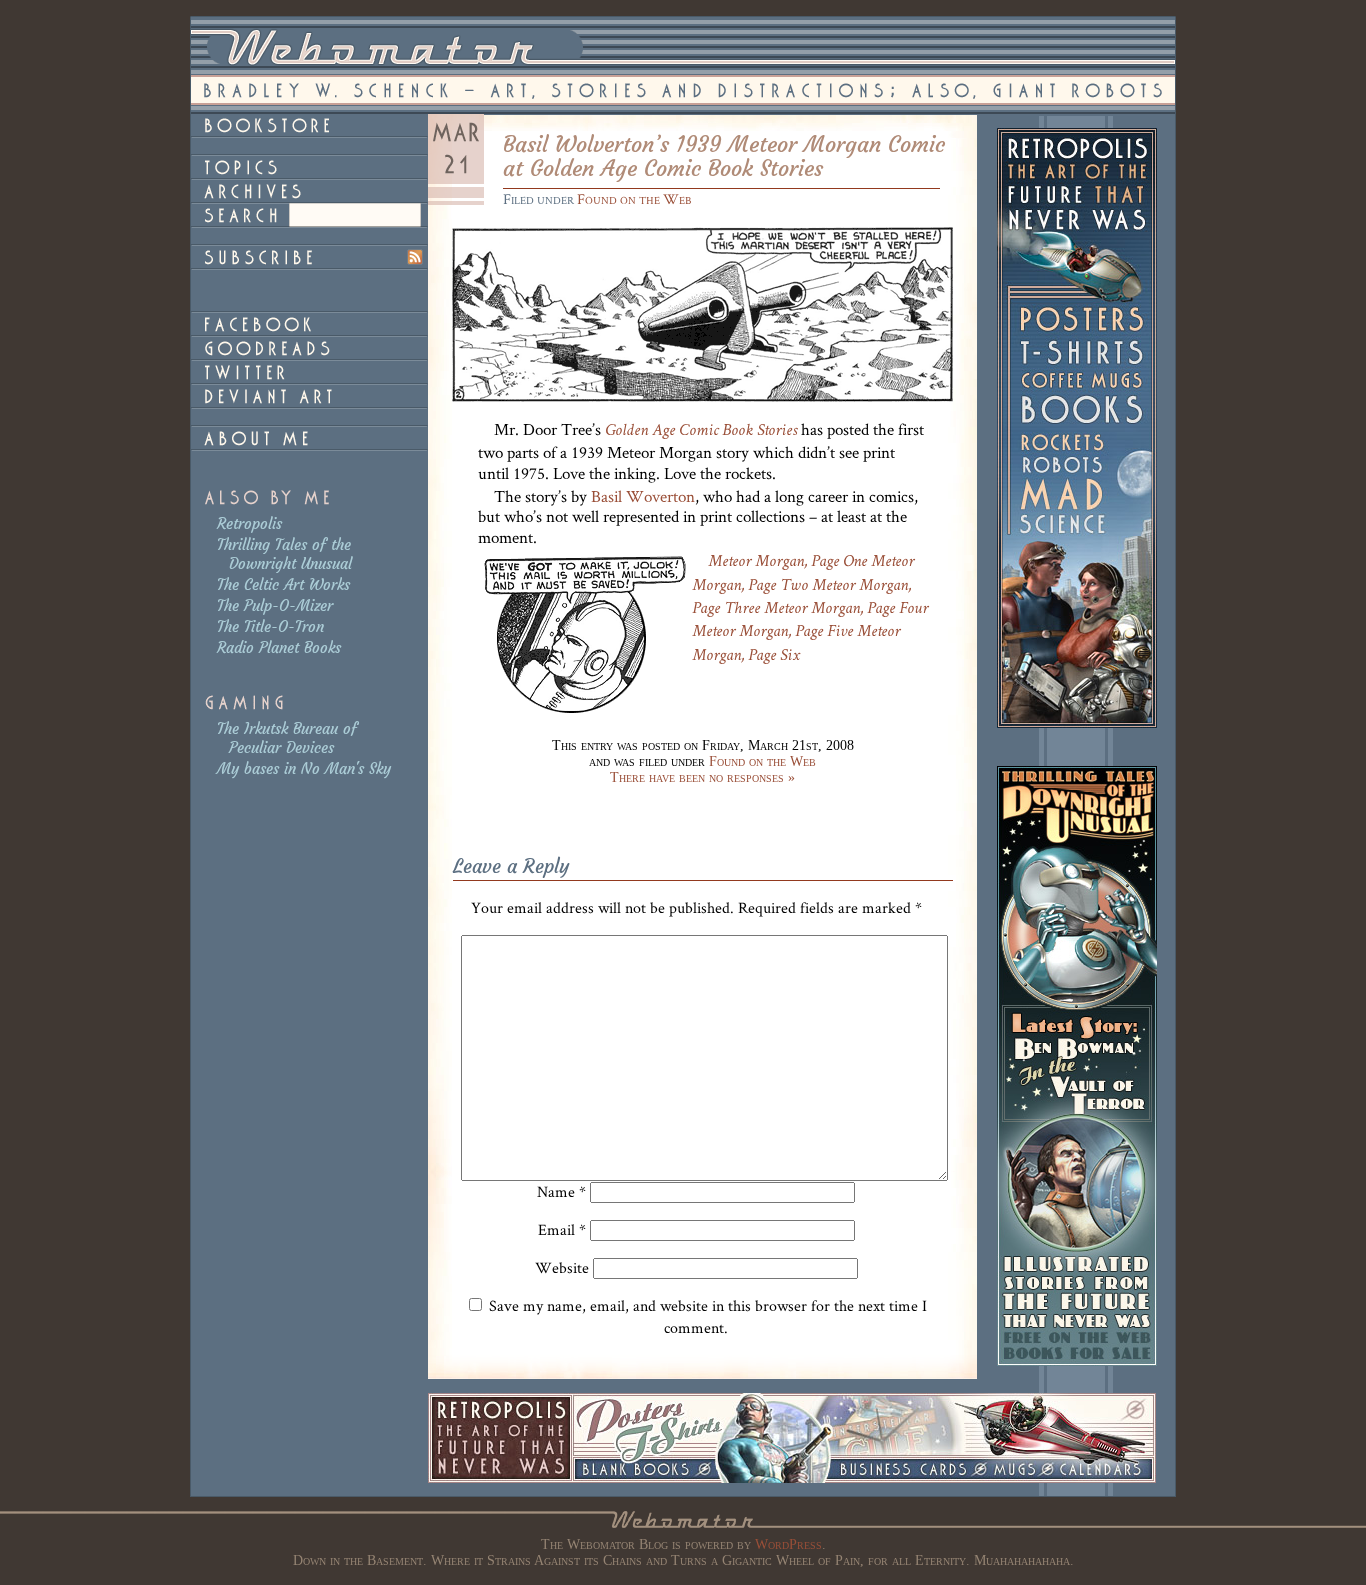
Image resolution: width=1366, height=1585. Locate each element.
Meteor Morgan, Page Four (846, 609)
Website (562, 1267)
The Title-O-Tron (270, 626)
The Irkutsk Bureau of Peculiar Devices (287, 738)
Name (561, 1191)
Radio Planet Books (279, 647)
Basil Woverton (643, 496)
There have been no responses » (702, 777)
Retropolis (249, 523)
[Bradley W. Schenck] (309, 438)
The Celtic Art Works (283, 584)
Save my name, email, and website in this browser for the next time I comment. (708, 1316)
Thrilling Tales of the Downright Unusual (284, 554)
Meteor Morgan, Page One (787, 562)
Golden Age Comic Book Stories (701, 431)
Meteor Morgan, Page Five (772, 632)
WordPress (788, 1544)
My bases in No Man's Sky (304, 768)
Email (562, 1229)
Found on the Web (634, 198)
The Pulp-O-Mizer (275, 605)
